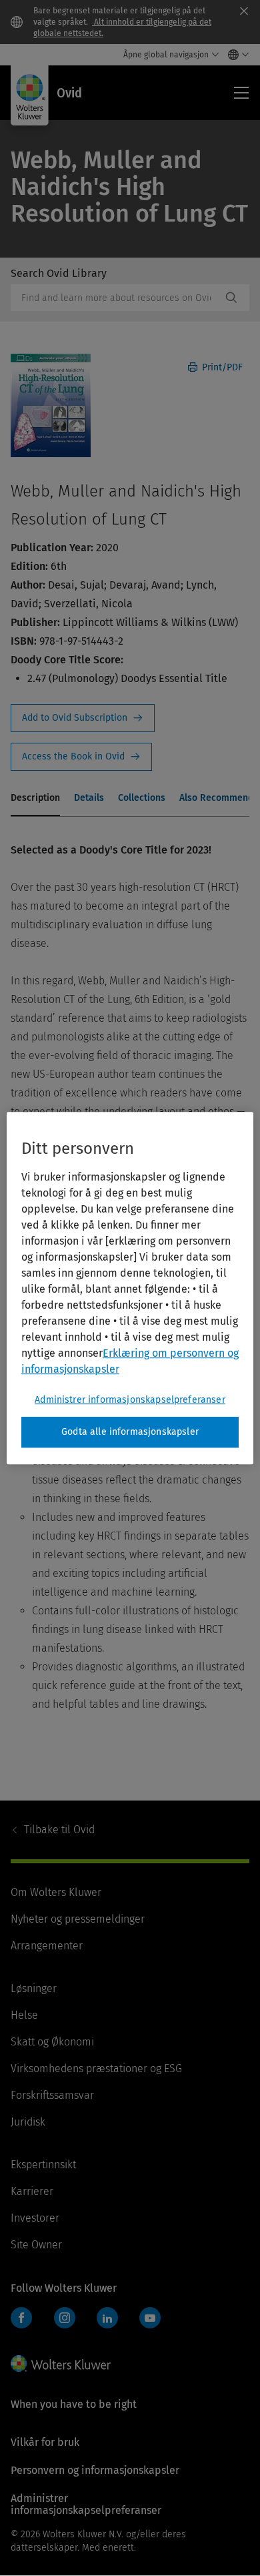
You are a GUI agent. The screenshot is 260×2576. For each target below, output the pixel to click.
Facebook (21, 2318)
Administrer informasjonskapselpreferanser (130, 1400)
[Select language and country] (235, 55)
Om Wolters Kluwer (56, 1892)
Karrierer (32, 2191)
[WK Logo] (61, 2363)
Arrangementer (47, 1946)
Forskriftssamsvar (52, 2095)
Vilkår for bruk (45, 2442)
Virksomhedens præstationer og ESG (96, 2068)
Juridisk (28, 2122)
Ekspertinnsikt (43, 2165)
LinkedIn (107, 2318)
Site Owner (36, 2245)
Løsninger (34, 1988)
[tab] (35, 799)
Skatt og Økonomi (52, 2042)
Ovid (59, 1830)
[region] (130, 1288)
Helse (24, 2015)
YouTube (150, 2318)
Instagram (65, 2318)
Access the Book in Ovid (81, 757)
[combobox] (116, 298)
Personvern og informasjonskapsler (95, 2470)
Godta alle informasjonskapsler (130, 1432)
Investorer (35, 2218)
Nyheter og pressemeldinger (78, 1919)
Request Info (83, 718)
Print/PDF (221, 367)
